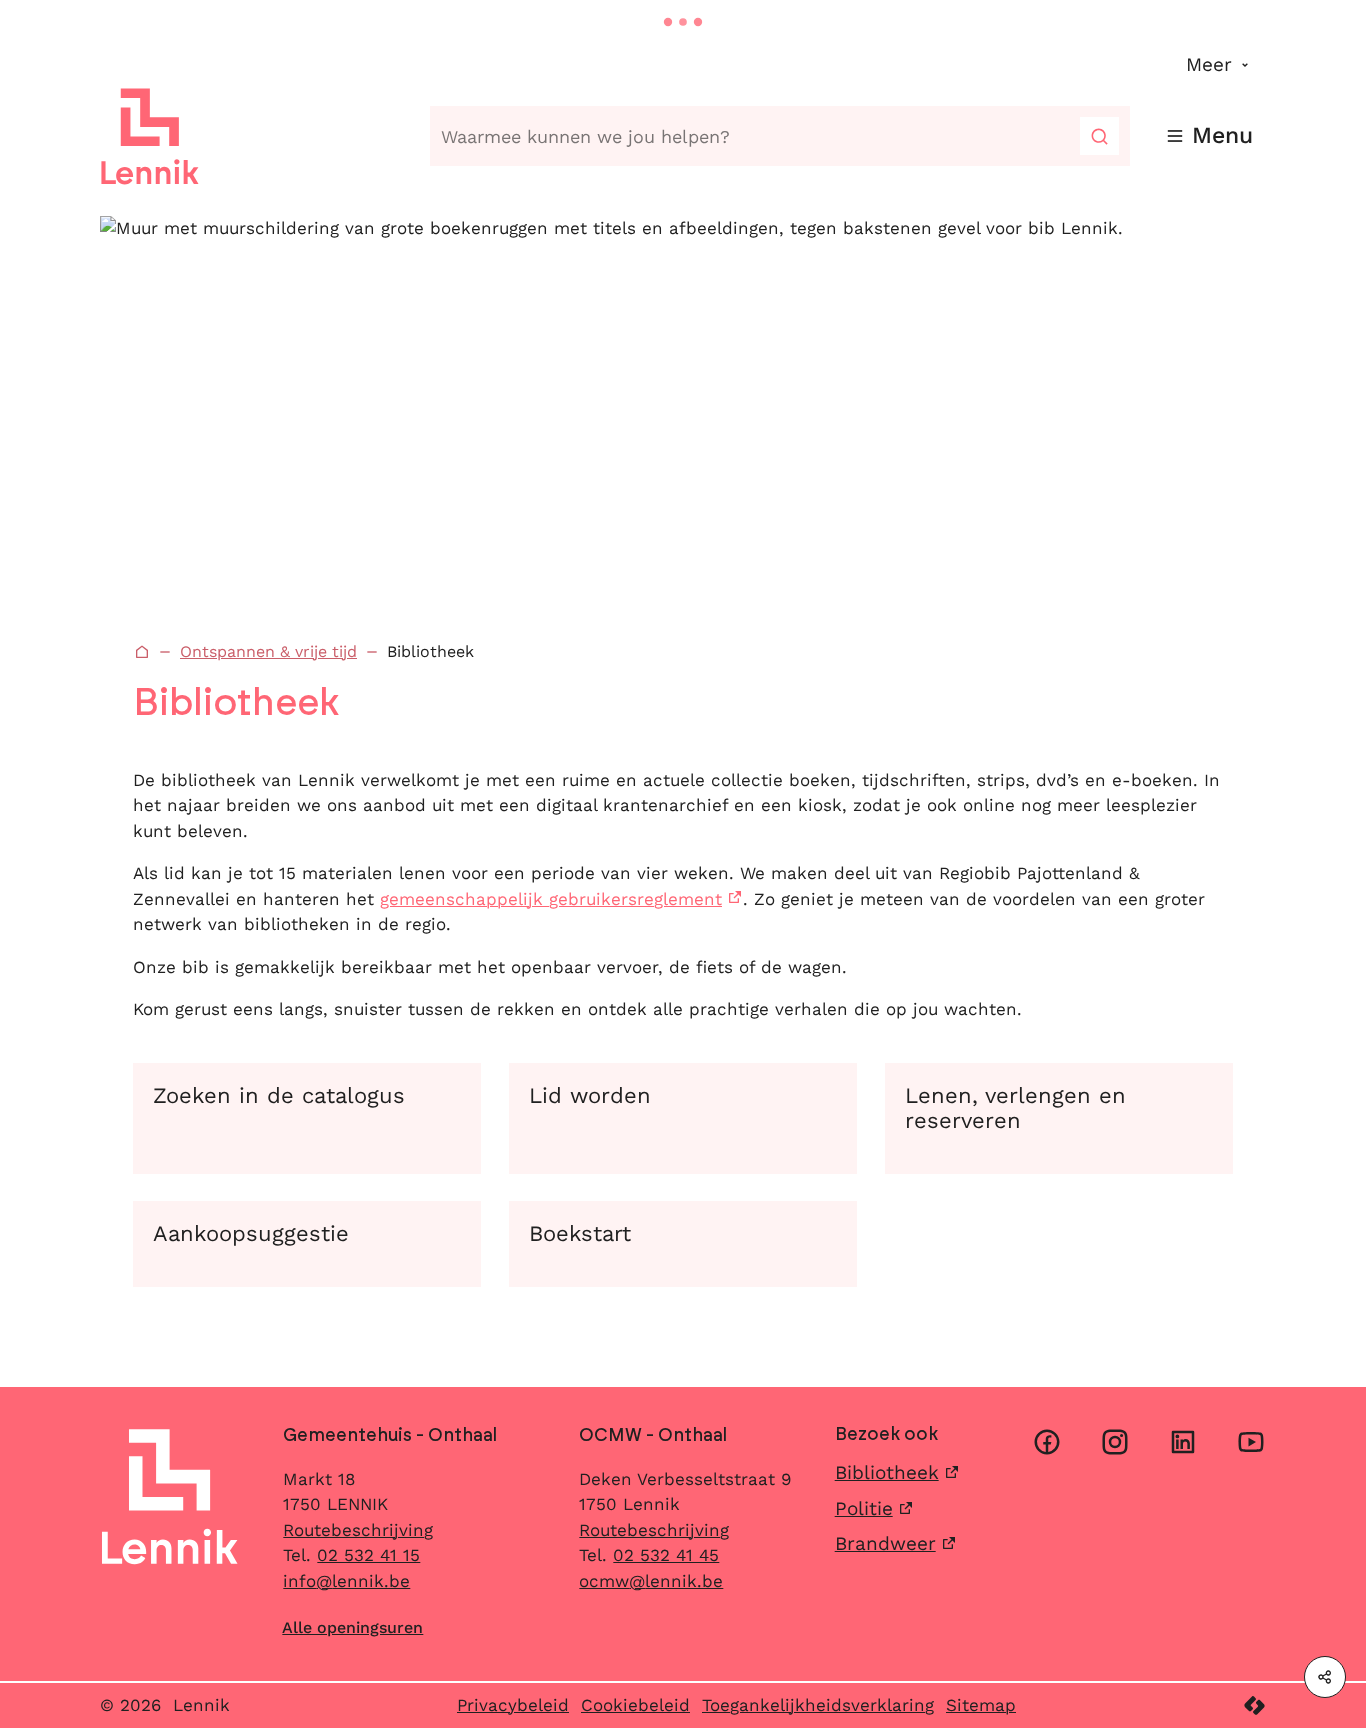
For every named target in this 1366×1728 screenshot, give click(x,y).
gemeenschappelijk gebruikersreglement (551, 899)
